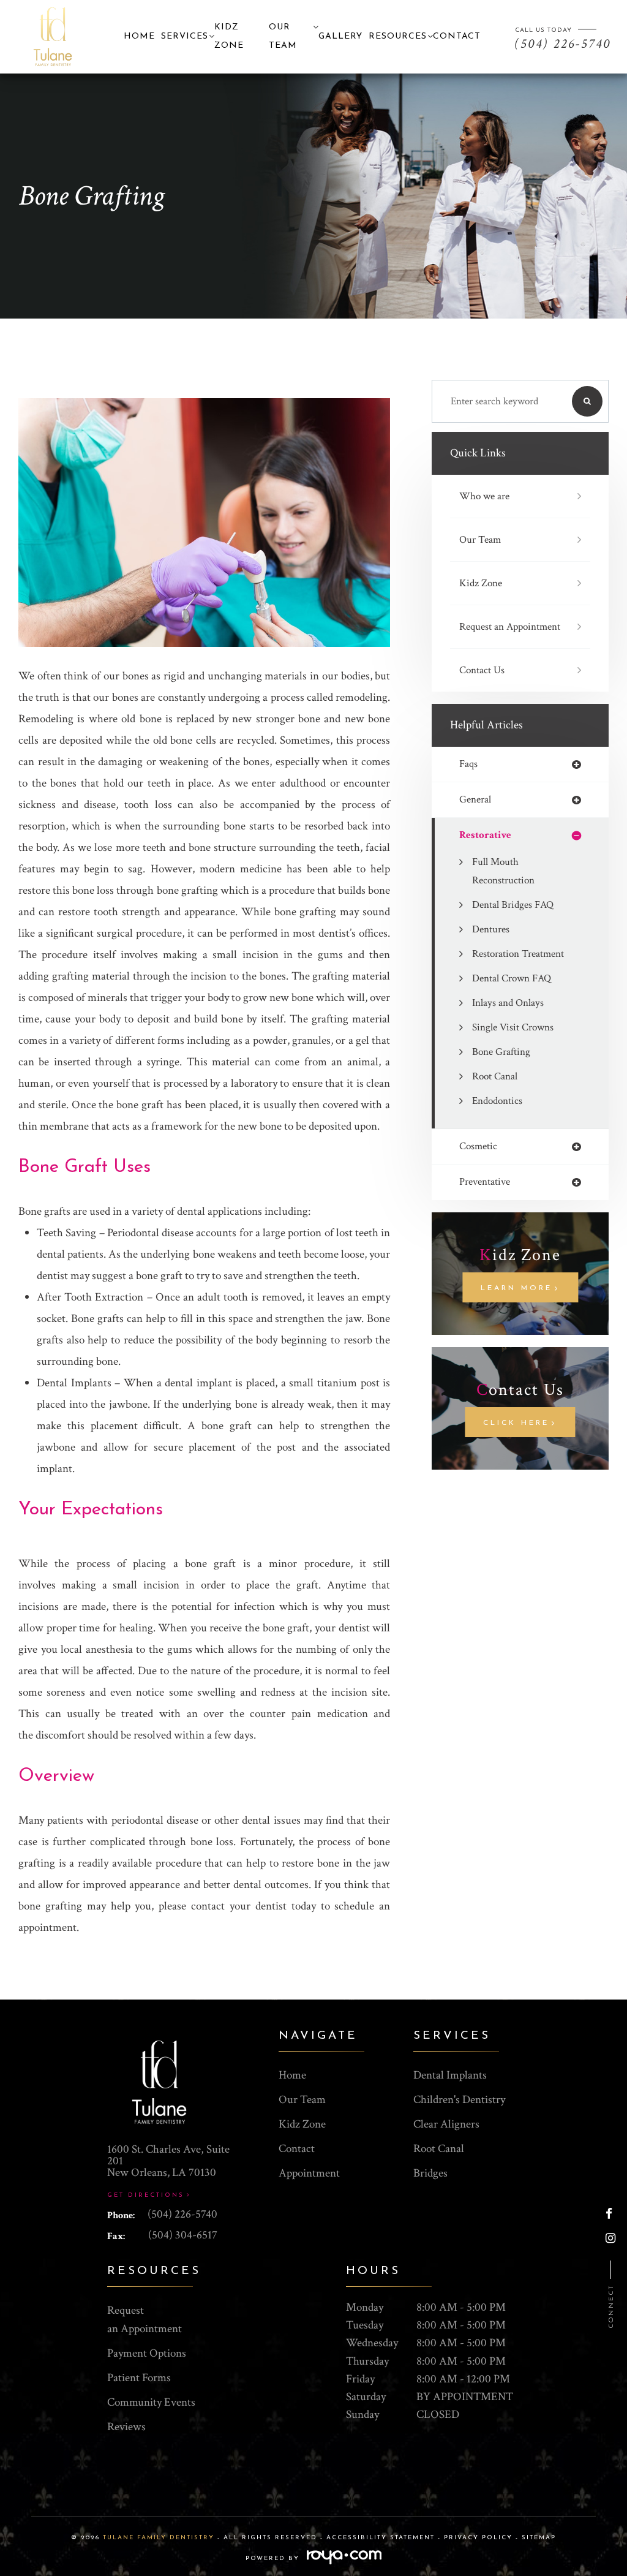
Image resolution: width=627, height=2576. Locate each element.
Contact (457, 36)
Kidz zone (229, 36)
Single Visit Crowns (513, 1027)
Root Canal (495, 1076)
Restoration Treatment (518, 954)
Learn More (516, 1288)
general (475, 800)
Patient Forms (139, 2378)
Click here (516, 1423)
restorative (485, 835)
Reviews (126, 2427)
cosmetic (478, 1146)
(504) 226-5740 (182, 2214)
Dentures (491, 929)
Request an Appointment (510, 627)
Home (139, 36)
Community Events (151, 2402)
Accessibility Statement (381, 2538)
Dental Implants (450, 2075)
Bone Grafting (501, 1052)
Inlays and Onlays (508, 1003)
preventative (485, 1182)
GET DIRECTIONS (146, 2195)
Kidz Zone (481, 583)
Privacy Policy (478, 2538)
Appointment (309, 2173)
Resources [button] (398, 36)
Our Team (480, 540)
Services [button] (185, 36)
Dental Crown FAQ (512, 978)
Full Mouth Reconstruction (503, 871)
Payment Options (147, 2353)
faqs (468, 764)
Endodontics (497, 1101)
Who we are (484, 496)
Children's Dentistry (459, 2100)
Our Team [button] (283, 36)
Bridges (430, 2173)
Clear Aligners (446, 2124)
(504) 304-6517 (183, 2235)
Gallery (340, 36)
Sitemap (539, 2538)
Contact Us (482, 670)
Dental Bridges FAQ (513, 905)
